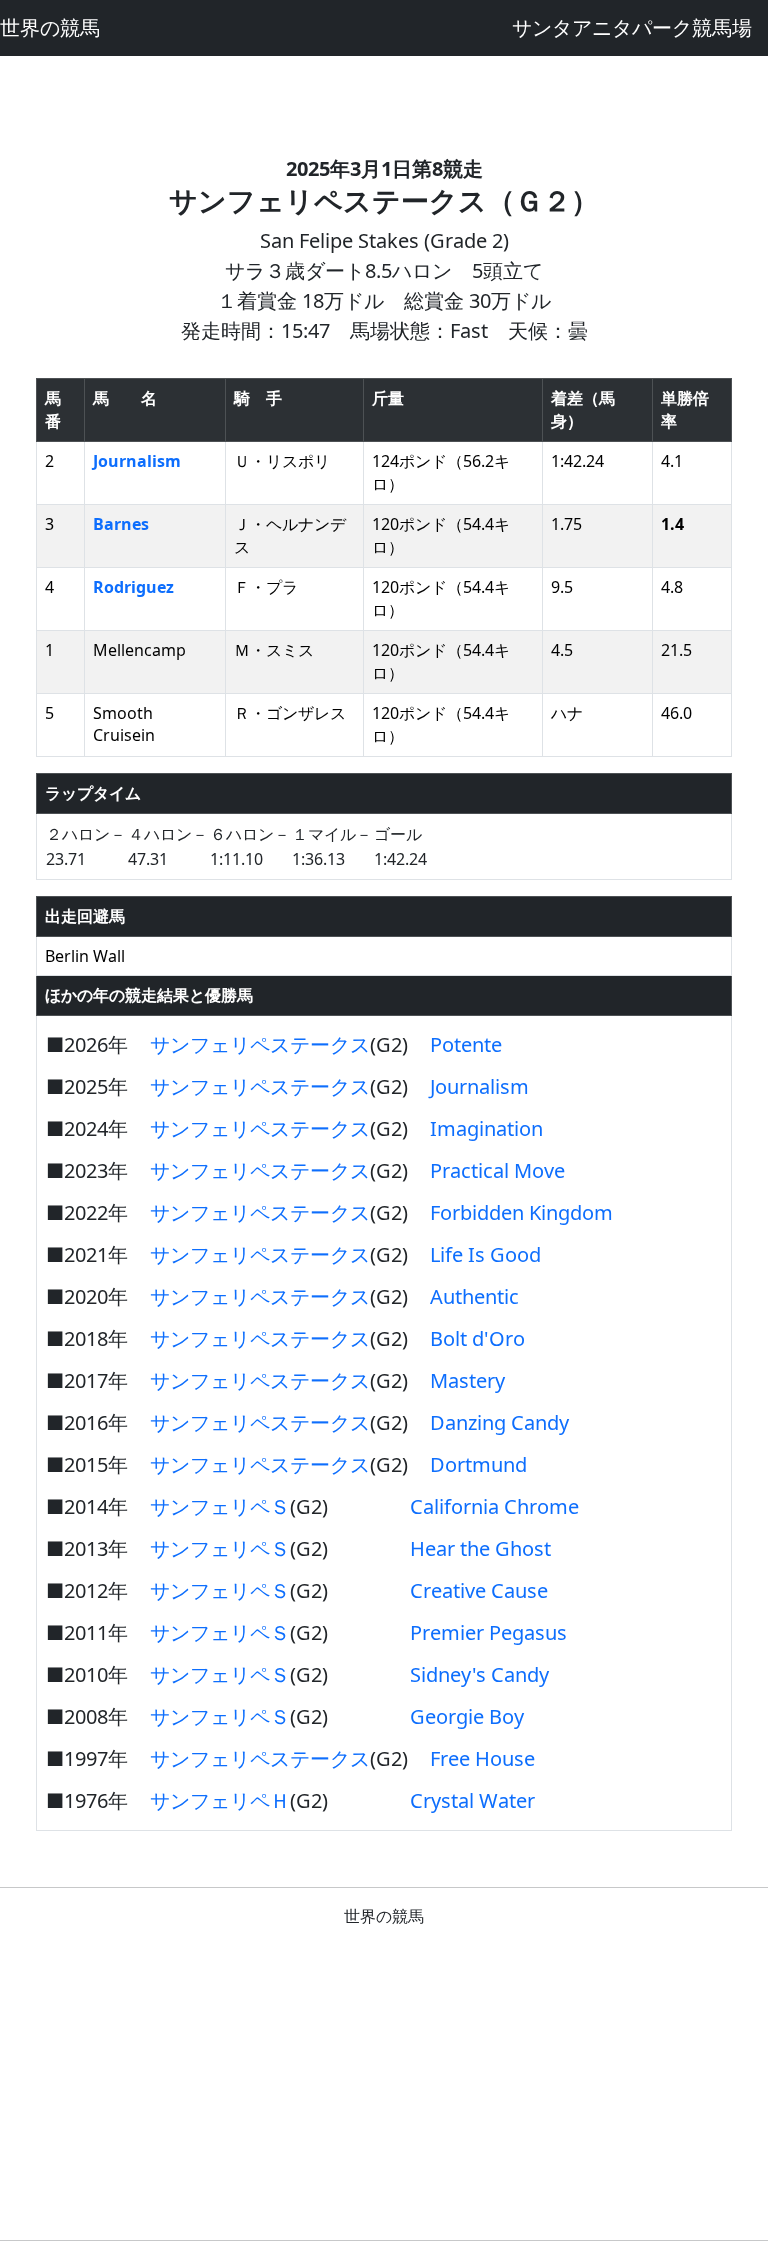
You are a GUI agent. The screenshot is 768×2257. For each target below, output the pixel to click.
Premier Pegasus (488, 1632)
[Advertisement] (384, 101)
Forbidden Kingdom (521, 1212)
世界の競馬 (50, 27)
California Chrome (494, 1506)
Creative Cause (479, 1590)
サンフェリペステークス (260, 1044)
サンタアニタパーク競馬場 (632, 27)
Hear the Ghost (480, 1548)
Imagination (486, 1128)
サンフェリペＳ (220, 1506)
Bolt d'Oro (477, 1338)
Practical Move (497, 1170)
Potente (466, 1044)
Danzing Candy (499, 1422)
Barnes (121, 524)
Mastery (467, 1380)
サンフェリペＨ (220, 1800)
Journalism (137, 461)
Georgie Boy (467, 1716)
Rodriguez (133, 587)
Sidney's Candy (479, 1674)
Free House (482, 1758)
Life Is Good (485, 1254)
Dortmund (478, 1464)
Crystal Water (472, 1800)
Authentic (474, 1296)
